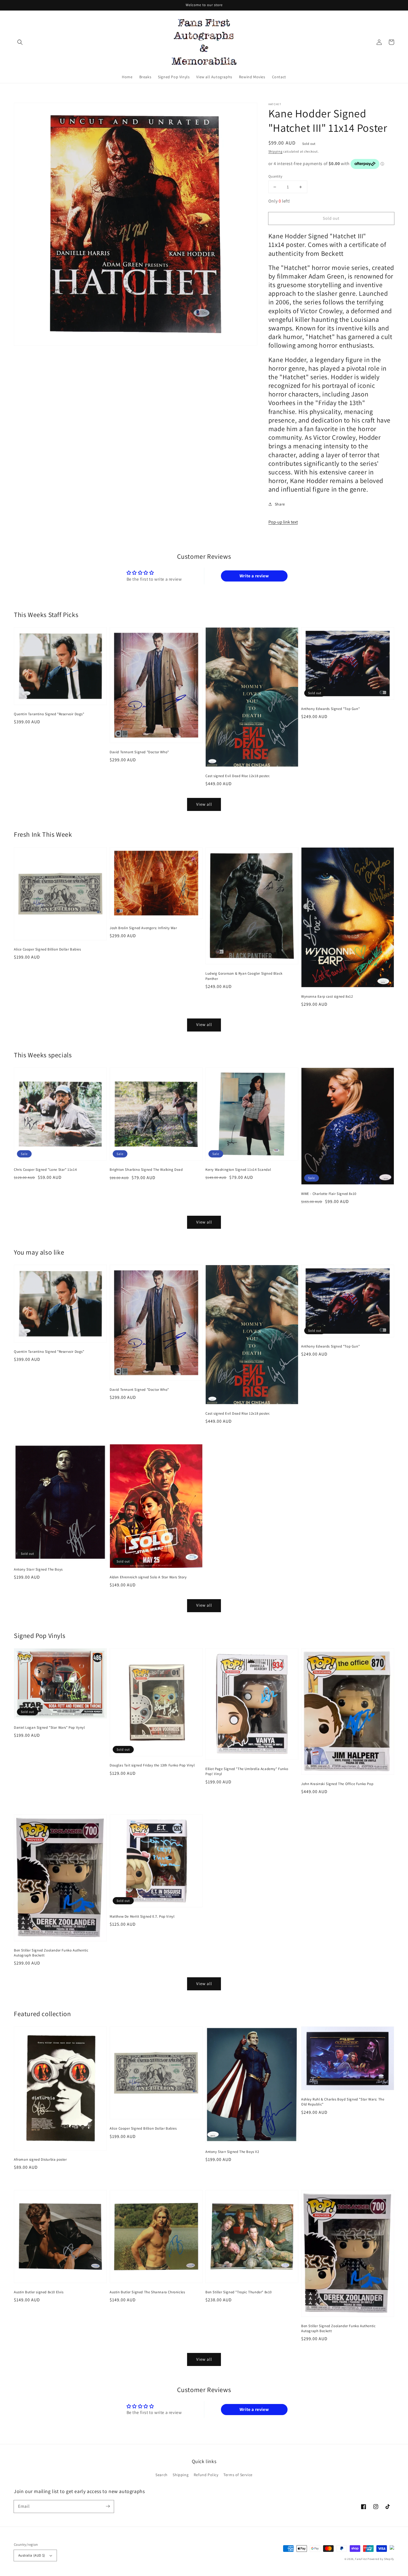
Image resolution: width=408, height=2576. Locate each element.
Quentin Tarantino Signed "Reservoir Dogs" (49, 714)
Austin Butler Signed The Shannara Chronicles (147, 2292)
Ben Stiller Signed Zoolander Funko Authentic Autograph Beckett (51, 1953)
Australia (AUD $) (32, 2555)
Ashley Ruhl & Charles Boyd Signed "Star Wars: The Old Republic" (343, 2102)
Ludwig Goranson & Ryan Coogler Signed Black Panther (244, 976)
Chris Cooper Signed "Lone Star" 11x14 (45, 1170)
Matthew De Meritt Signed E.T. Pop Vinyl (142, 1916)
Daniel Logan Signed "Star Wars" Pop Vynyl (49, 1727)
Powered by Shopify (381, 2559)
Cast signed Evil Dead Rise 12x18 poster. (238, 776)
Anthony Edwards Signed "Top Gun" (330, 709)
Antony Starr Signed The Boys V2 (232, 2152)
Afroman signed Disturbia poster (40, 2159)
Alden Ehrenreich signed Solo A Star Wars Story (148, 1577)
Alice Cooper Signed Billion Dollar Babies (47, 949)
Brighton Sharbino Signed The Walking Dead (146, 1170)
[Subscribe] (108, 2506)
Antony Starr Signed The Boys (38, 1569)
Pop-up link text (283, 522)
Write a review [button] (254, 576)
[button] (20, 42)
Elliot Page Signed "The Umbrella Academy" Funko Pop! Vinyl (247, 1771)
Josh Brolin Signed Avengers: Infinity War (143, 928)
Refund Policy (206, 2475)
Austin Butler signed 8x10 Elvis (39, 2292)
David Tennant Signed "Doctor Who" (139, 752)
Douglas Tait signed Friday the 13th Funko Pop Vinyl (152, 1765)
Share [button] (280, 504)
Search (162, 2475)
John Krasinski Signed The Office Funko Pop (337, 1784)
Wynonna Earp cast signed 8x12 (327, 996)
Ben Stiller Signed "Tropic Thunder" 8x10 (239, 2292)
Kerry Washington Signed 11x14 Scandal (238, 1170)
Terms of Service (238, 2475)
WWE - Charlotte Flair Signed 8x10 (329, 1194)
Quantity (275, 176)
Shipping (275, 151)
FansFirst (361, 2559)
